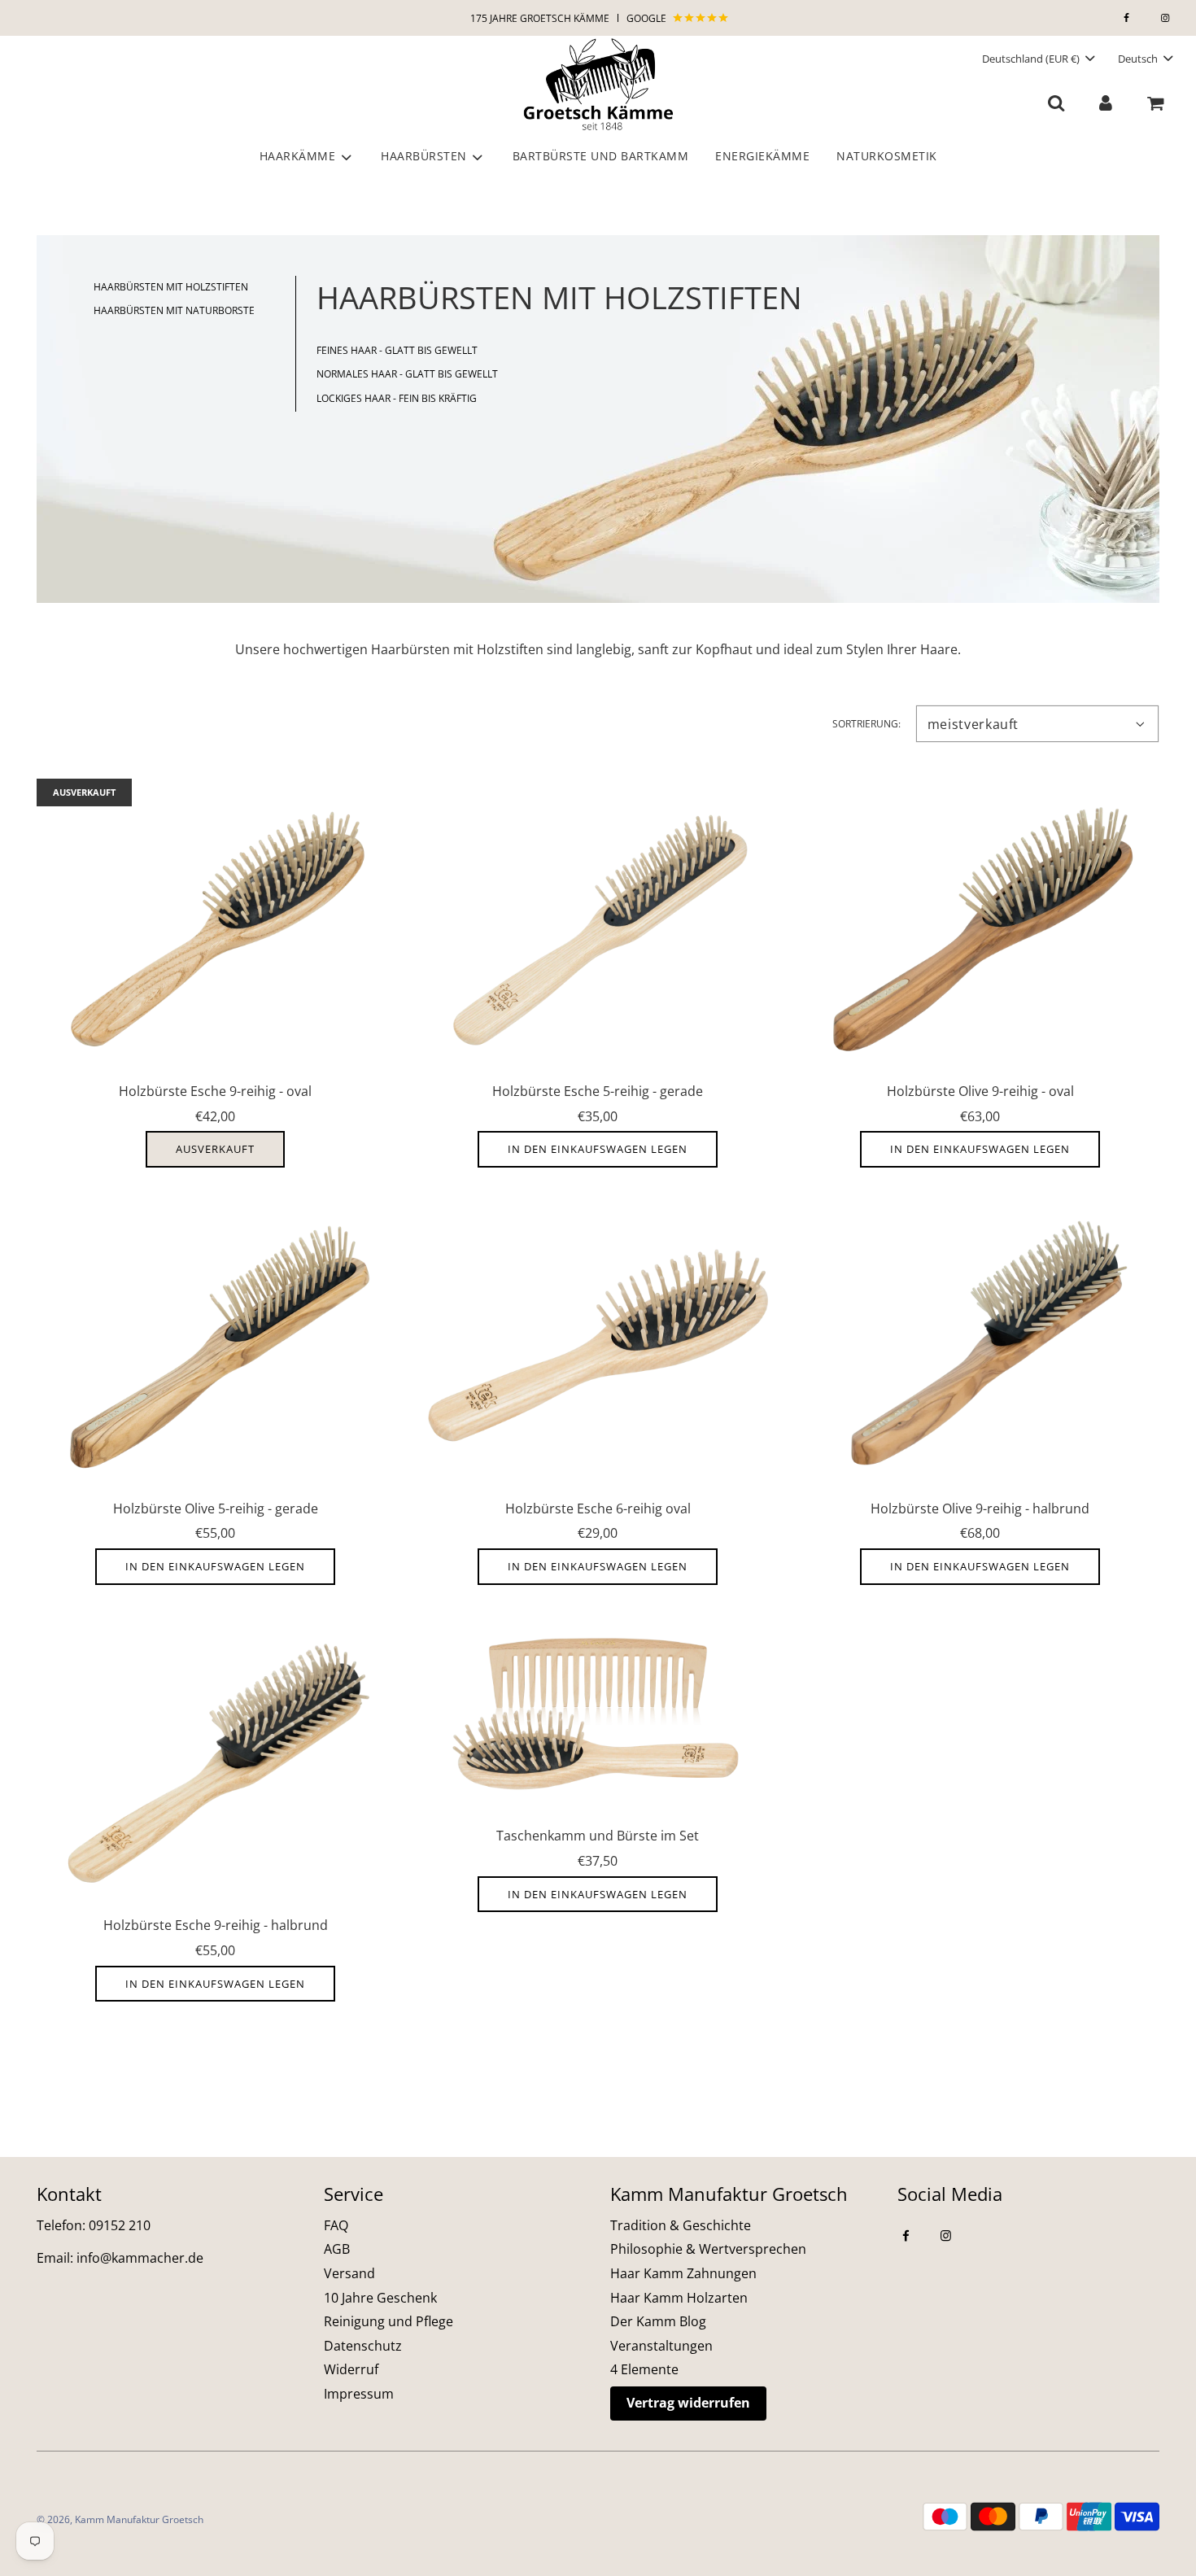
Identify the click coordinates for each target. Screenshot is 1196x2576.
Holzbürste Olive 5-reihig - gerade (216, 1508)
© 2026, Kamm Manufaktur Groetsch (120, 2519)
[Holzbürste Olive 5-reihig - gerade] (216, 1345)
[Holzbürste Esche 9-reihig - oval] (216, 928)
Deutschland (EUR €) (1032, 59)
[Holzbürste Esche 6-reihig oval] (598, 1345)
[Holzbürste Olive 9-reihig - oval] (980, 928)
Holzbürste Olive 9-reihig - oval (980, 1091)
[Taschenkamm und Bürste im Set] (598, 1718)
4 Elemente (644, 2369)
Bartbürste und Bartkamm (601, 156)
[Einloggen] (1105, 102)
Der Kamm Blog (658, 2321)
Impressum (359, 2394)
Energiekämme (762, 156)
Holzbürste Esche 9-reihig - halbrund (216, 1925)
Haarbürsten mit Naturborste (174, 310)
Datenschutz (363, 2346)
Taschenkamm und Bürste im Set (598, 1836)
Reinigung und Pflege (388, 2321)
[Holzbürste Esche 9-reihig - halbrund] (216, 1763)
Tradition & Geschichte (681, 2225)
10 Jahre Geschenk (380, 2298)
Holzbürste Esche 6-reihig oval (598, 1508)
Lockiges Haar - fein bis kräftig (397, 398)
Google (648, 18)
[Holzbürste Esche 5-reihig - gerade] (598, 928)
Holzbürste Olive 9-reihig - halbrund (980, 1508)
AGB (337, 2249)
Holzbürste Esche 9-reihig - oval (215, 1091)
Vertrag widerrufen (688, 2403)
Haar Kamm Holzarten (679, 2298)
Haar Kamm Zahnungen (683, 2273)
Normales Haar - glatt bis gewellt (407, 374)
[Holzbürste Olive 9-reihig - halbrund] (980, 1345)
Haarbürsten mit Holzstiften (171, 287)
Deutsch (1139, 59)
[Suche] (1056, 102)
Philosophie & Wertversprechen (708, 2249)
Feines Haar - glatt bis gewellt (397, 350)
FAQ (336, 2225)
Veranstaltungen (661, 2346)
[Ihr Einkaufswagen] (1157, 102)
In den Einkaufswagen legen (598, 1149)
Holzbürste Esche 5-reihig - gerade (598, 1091)
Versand (349, 2273)
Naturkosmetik (887, 156)
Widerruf (351, 2369)
